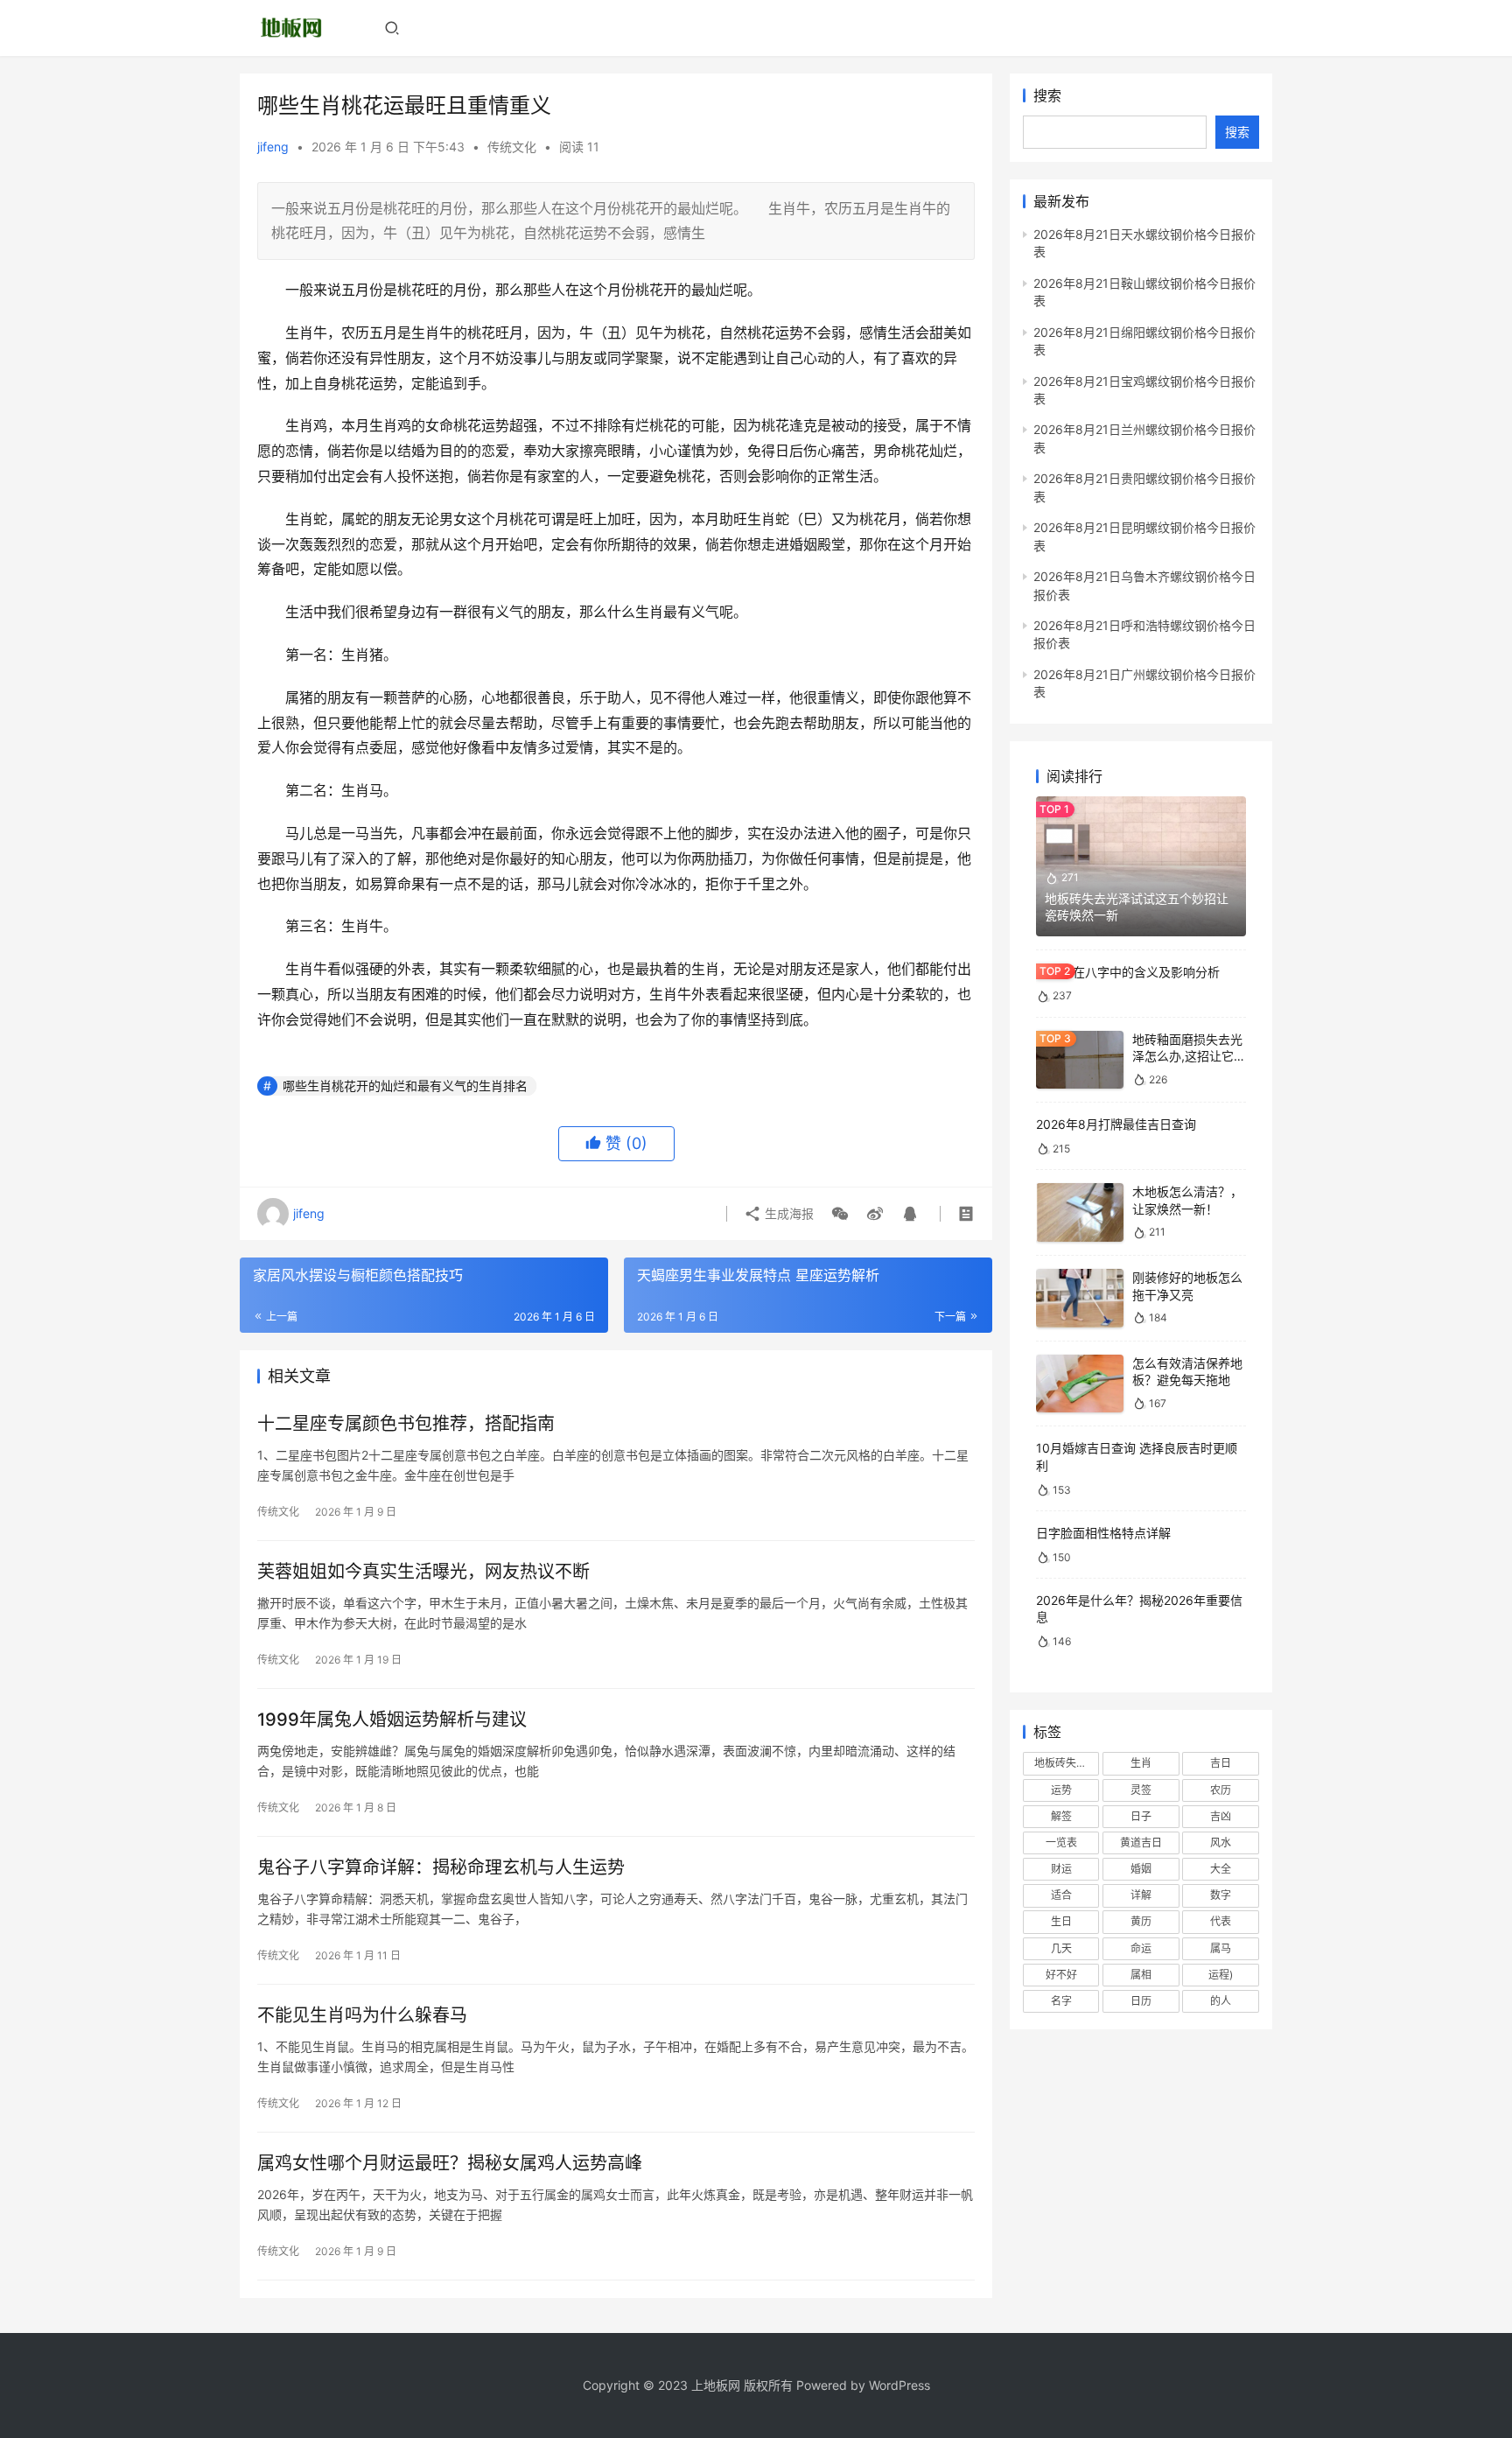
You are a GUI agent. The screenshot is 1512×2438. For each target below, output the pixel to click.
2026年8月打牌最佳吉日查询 (1116, 1124)
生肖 (1141, 1763)
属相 (1141, 1975)
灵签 (1141, 1790)
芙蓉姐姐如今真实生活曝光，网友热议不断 (423, 1572)
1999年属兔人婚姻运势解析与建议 (392, 1720)
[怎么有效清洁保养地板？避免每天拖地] (1080, 1384)
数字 (1221, 1895)
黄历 (1141, 1921)
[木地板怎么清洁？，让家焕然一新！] (1080, 1212)
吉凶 (1221, 1816)
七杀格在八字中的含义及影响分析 (1128, 972)
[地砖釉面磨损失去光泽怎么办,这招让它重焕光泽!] (1080, 1060)
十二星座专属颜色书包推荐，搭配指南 (406, 1424)
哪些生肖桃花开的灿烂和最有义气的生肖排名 (405, 1086)
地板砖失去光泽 (1067, 1763)
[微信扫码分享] (840, 1214)
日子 (1141, 1816)
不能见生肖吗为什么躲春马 (362, 2015)
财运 (1061, 1869)
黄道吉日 (1141, 1843)
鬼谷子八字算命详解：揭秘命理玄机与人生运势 (441, 1867)
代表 (1221, 1921)
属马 (1221, 1948)
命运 (1141, 1948)
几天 (1061, 1948)
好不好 (1061, 1975)
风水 (1221, 1843)
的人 (1221, 2001)
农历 (1221, 1790)
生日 (1061, 1921)
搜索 (1047, 95)
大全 (1221, 1869)
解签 (1061, 1816)
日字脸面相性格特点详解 (1103, 1533)
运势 (1061, 1790)
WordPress (899, 2385)
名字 (1061, 2001)
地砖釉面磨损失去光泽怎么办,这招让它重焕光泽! (1189, 1056)
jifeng (273, 147)
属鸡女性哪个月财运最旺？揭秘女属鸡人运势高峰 (450, 2163)
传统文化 (512, 147)
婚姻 (1141, 1869)
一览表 (1061, 1843)
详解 (1141, 1895)
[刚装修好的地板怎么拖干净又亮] (1080, 1298)
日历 (1141, 2001)
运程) (1221, 1975)
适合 (1061, 1895)
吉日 (1221, 1763)
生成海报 (787, 1213)
